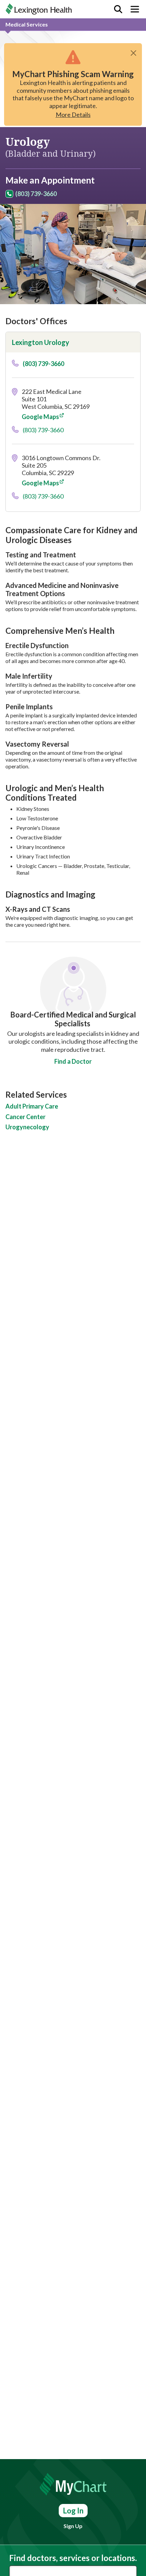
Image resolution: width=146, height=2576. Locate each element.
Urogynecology (27, 1127)
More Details (73, 115)
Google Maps (40, 417)
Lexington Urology (41, 342)
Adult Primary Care (32, 1106)
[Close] (133, 53)
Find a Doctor (73, 1061)
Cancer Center (25, 1117)
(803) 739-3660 (36, 194)
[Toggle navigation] (135, 9)
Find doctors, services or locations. (73, 2558)
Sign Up (73, 2526)
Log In (73, 2511)
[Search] (118, 9)
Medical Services (27, 24)
